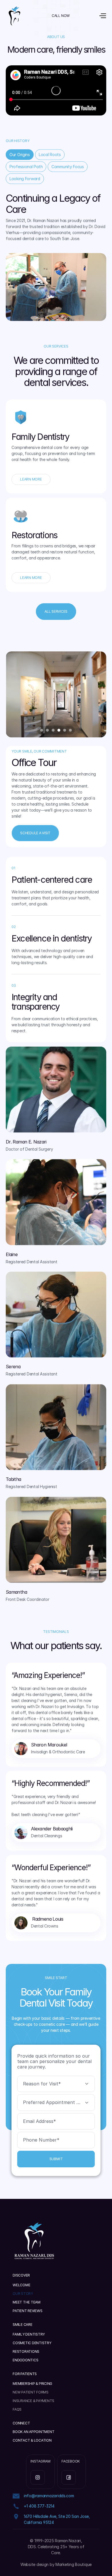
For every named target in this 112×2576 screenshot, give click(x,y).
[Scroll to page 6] (71, 730)
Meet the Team (27, 2302)
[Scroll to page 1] (41, 730)
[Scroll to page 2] (47, 730)
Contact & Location (32, 2440)
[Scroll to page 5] (65, 730)
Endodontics (25, 2360)
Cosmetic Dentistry (32, 2343)
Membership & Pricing (32, 2384)
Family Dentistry (29, 2334)
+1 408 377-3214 (39, 2506)
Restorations (26, 2351)
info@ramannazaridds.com (49, 2496)
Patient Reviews (27, 2311)
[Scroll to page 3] (53, 730)
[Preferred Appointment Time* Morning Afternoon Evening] (56, 2103)
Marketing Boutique (74, 2564)
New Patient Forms (31, 2392)
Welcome (21, 2285)
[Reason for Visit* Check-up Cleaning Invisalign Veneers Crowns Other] (56, 2084)
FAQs (17, 2409)
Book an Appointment (33, 2432)
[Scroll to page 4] (59, 730)
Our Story (23, 2294)
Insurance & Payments (33, 2401)
